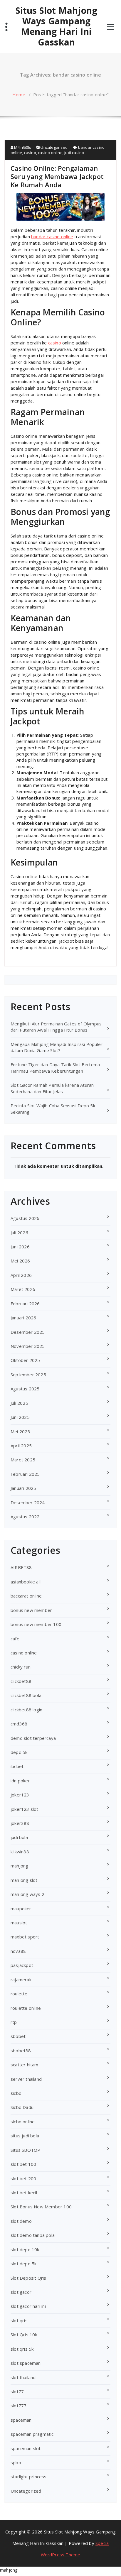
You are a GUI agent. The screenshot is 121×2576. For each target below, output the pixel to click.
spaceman (21, 2420)
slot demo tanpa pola (33, 2235)
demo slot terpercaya (33, 1738)
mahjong (19, 1866)
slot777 (19, 2406)
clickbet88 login (26, 1710)
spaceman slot (26, 2448)
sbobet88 (21, 2051)
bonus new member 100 (36, 1624)
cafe (15, 1639)
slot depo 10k (25, 2249)
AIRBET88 (21, 1567)
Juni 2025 (20, 1417)
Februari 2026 (25, 1304)
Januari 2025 (23, 1488)
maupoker (21, 1909)
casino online (50, 153)
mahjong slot (24, 1880)
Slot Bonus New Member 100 (41, 2207)
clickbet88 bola (26, 1695)
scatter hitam (25, 2065)
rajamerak (21, 1980)
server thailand (26, 2079)
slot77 (17, 2391)
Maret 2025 (23, 1460)
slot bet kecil (24, 2193)
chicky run (21, 1667)
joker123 (20, 1795)
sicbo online (23, 2122)
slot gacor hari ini (28, 2306)
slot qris (19, 2320)
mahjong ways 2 (27, 1894)
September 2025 (28, 1375)
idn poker (20, 1781)
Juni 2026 (20, 1247)
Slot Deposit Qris (28, 2278)
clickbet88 (21, 1681)
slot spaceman (26, 2363)
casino (30, 153)
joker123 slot (25, 1809)
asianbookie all (26, 1582)
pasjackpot (22, 1965)
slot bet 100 (23, 2164)
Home (19, 94)
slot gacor (21, 2292)
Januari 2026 (23, 1318)
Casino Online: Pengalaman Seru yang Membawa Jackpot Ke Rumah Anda (57, 176)
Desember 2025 (28, 1332)
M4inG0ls (22, 147)
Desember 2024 (28, 1502)
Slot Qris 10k (24, 2335)
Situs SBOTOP (25, 2150)
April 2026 (21, 1275)
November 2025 (28, 1346)
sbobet (18, 2036)
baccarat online (26, 1596)
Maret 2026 (23, 1289)
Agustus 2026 (25, 1218)
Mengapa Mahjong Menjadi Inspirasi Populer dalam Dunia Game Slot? (57, 1047)
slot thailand (23, 2377)
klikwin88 (20, 1852)
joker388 (20, 1823)
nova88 (18, 1951)
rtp (14, 2022)
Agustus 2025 (25, 1389)
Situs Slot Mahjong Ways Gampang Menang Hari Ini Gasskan (57, 26)
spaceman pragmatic (32, 2434)
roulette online (26, 2008)
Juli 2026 (19, 1233)
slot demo (21, 2221)
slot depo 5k (23, 2264)
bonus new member (31, 1610)
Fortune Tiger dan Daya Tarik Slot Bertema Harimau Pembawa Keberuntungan (55, 1068)
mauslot (19, 1923)
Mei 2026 (20, 1261)
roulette (19, 1994)
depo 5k (19, 1752)
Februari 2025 (25, 1474)
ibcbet (17, 1766)
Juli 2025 (19, 1403)
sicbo (16, 2093)
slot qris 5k (22, 2349)
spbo (16, 2462)
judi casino (74, 153)
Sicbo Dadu (22, 2107)
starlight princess (29, 2477)
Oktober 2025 (25, 1360)
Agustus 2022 (25, 1517)
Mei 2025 (20, 1431)
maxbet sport (25, 1937)
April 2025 (21, 1446)
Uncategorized (54, 147)
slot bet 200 (23, 2178)
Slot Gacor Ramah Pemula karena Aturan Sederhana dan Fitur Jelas (52, 1088)
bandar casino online (52, 236)
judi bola (19, 1837)
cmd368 (19, 1724)
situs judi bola (25, 2136)
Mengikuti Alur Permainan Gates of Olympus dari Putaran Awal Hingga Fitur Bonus (56, 1027)
